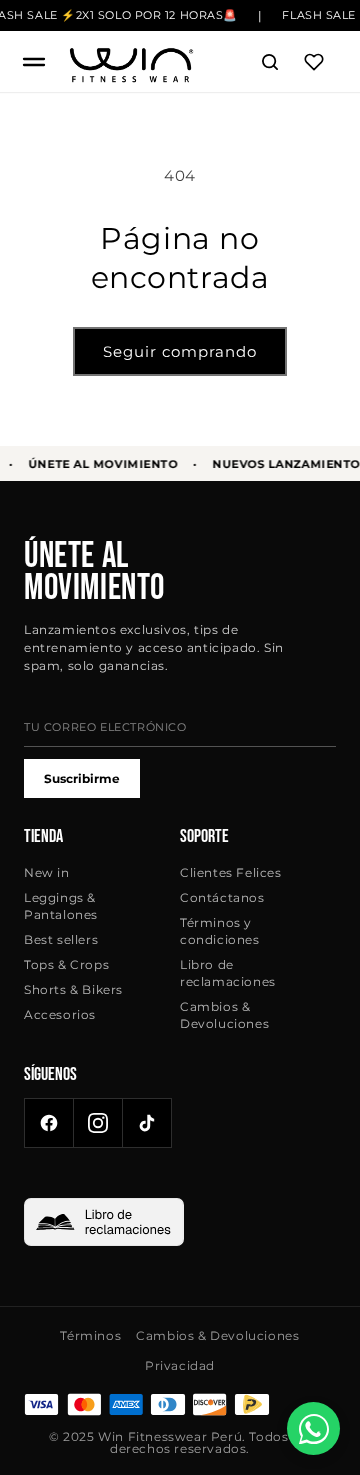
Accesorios (60, 1014)
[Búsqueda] (270, 62)
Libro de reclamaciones (228, 973)
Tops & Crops (66, 964)
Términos (90, 1335)
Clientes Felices (231, 872)
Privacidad (180, 1365)
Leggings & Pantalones (61, 906)
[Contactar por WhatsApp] (313, 1428)
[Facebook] (49, 1123)
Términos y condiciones (220, 931)
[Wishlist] (314, 62)
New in (47, 872)
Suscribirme (82, 778)
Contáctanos (222, 897)
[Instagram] (98, 1123)
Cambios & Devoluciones (224, 1015)
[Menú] (34, 62)
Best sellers (61, 939)
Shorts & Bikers (73, 989)
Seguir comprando (180, 351)
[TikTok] (147, 1123)
